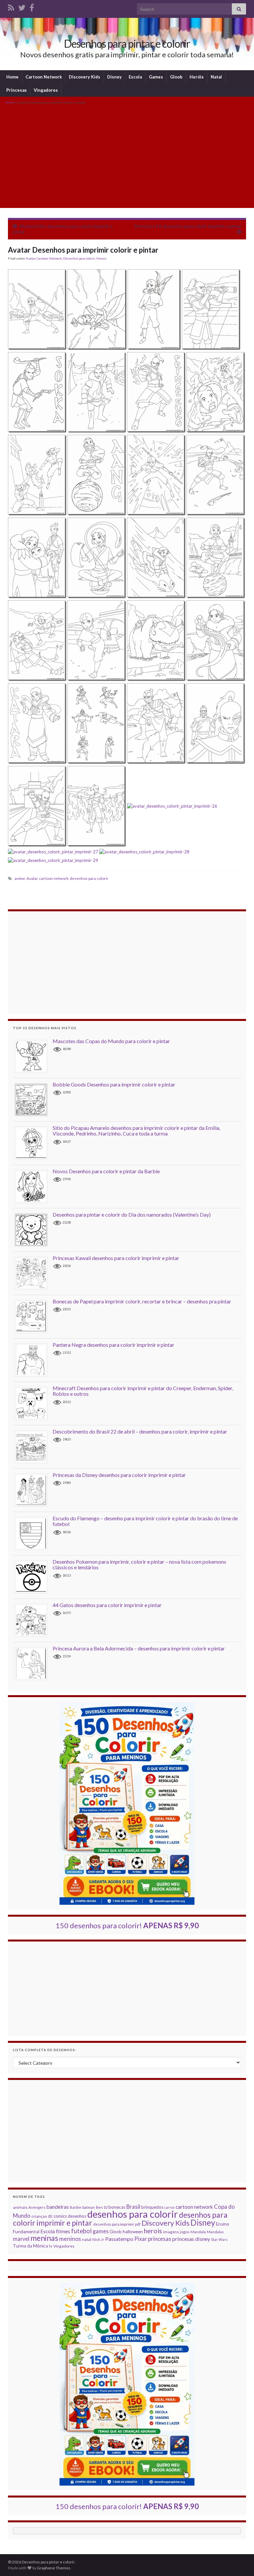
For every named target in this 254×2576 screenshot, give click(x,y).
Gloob (176, 77)
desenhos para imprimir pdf (117, 2224)
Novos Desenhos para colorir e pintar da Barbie (106, 1171)
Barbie (76, 2207)
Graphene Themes (54, 2568)
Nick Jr (98, 2239)
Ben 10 (102, 2207)
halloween (133, 2232)
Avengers (37, 2207)
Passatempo (119, 2239)
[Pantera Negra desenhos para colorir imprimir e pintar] (34, 1360)
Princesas (17, 90)
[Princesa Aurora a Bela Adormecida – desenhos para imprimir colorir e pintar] (34, 1663)
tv (51, 2246)
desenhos (77, 2216)
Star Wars (219, 2239)
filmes (63, 2231)
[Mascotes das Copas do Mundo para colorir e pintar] (34, 1056)
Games (156, 77)
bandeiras (58, 2207)
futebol (81, 2231)
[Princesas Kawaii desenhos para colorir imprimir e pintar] (34, 1273)
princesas (160, 2239)
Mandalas (215, 2232)
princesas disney (191, 2239)
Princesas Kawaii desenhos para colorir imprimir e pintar (116, 1258)
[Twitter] (22, 6)
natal (87, 2239)
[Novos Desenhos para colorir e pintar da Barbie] (34, 1186)
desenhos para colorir (89, 878)
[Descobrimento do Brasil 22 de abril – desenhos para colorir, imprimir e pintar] (34, 1446)
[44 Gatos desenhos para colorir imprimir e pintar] (34, 1620)
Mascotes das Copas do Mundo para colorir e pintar (111, 1041)
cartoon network (54, 878)
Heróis (197, 77)
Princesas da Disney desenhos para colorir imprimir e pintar (119, 1475)
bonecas (117, 2207)
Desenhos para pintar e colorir (127, 44)
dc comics (57, 2216)
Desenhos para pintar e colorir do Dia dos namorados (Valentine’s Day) (132, 1214)
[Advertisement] (127, 156)
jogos (185, 2232)
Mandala (198, 2232)
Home (12, 77)
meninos (70, 2239)
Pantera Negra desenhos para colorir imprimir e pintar (113, 1345)
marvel (21, 2239)
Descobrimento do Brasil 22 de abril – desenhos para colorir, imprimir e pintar (140, 1431)
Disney (114, 77)
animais (20, 2207)
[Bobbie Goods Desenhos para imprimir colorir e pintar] (34, 1099)
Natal (216, 77)
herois (153, 2231)
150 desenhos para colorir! (127, 1925)
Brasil (133, 2207)
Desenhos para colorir (79, 258)
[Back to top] (239, 2561)
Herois (101, 258)
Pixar (141, 2239)
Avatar (31, 258)
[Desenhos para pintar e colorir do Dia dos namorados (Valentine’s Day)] (34, 1229)
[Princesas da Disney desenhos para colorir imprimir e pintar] (34, 1490)
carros (169, 2207)
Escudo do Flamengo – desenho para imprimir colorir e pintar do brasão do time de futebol (145, 1521)
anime (20, 878)
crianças (39, 2216)
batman (89, 2207)
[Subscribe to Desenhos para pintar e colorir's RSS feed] (11, 6)
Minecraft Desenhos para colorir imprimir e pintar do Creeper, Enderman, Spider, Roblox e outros (143, 1391)
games (101, 2231)
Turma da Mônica (30, 2246)
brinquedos (152, 2207)
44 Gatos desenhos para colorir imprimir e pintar (107, 1605)
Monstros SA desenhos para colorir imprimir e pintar (188, 226)
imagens (171, 2232)
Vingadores (46, 90)
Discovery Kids (85, 77)
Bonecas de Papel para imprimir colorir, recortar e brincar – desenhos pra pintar (142, 1301)
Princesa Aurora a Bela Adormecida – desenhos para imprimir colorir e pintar (139, 1648)
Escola (135, 77)
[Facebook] (32, 6)
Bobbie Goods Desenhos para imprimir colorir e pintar (114, 1084)
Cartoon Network (44, 77)
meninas (44, 2238)
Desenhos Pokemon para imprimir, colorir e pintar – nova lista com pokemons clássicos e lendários (139, 1565)
